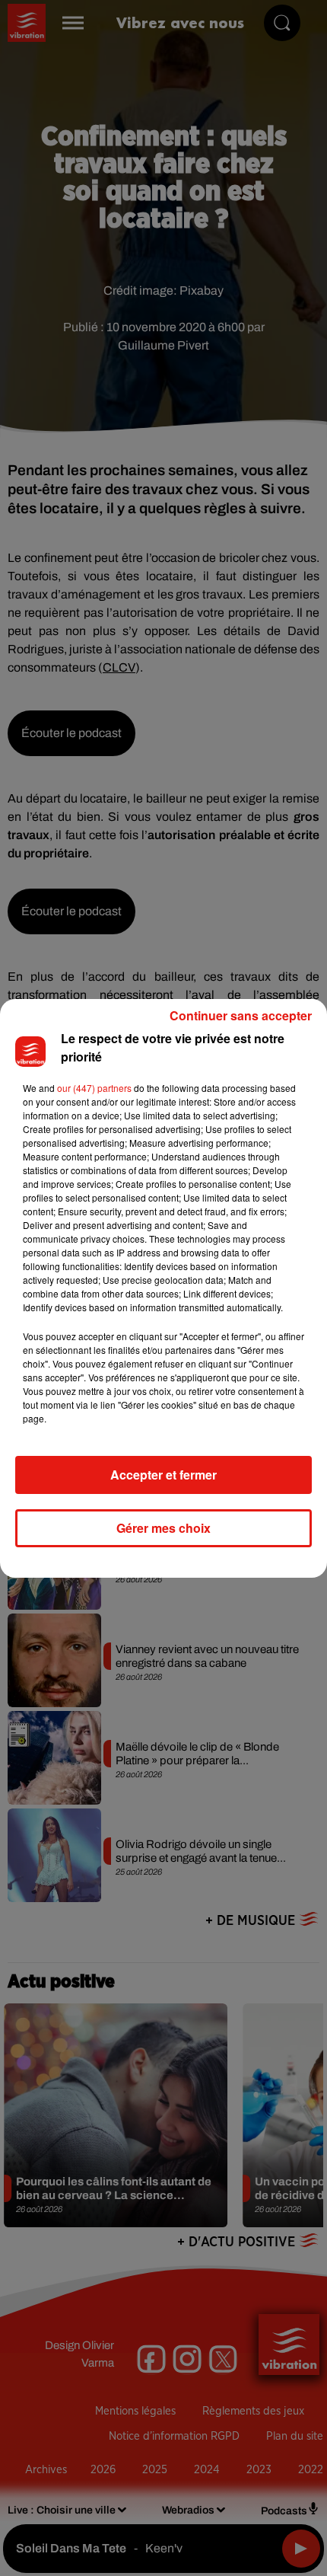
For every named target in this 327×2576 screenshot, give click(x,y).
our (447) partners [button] (94, 1088)
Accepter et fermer (163, 1475)
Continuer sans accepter (241, 1015)
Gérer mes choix (163, 1528)
